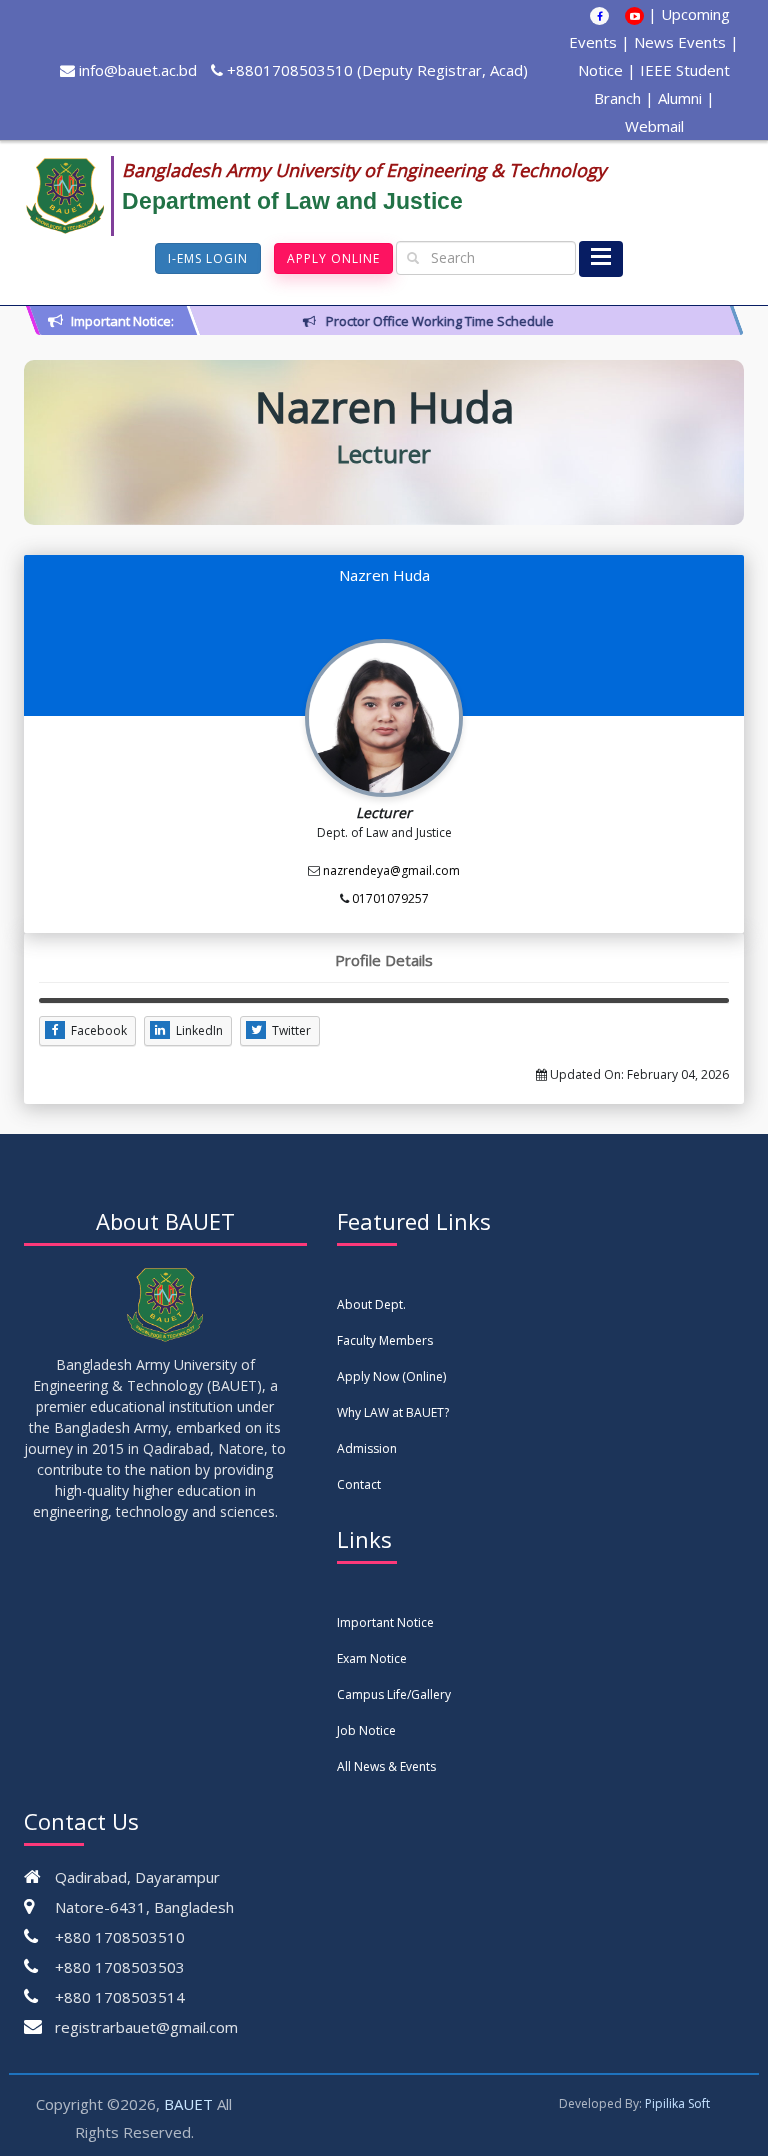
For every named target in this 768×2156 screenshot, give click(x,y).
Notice (600, 70)
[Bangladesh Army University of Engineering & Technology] (73, 196)
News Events (680, 42)
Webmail (654, 126)
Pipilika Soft (677, 2103)
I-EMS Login (208, 258)
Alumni (680, 98)
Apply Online (333, 258)
